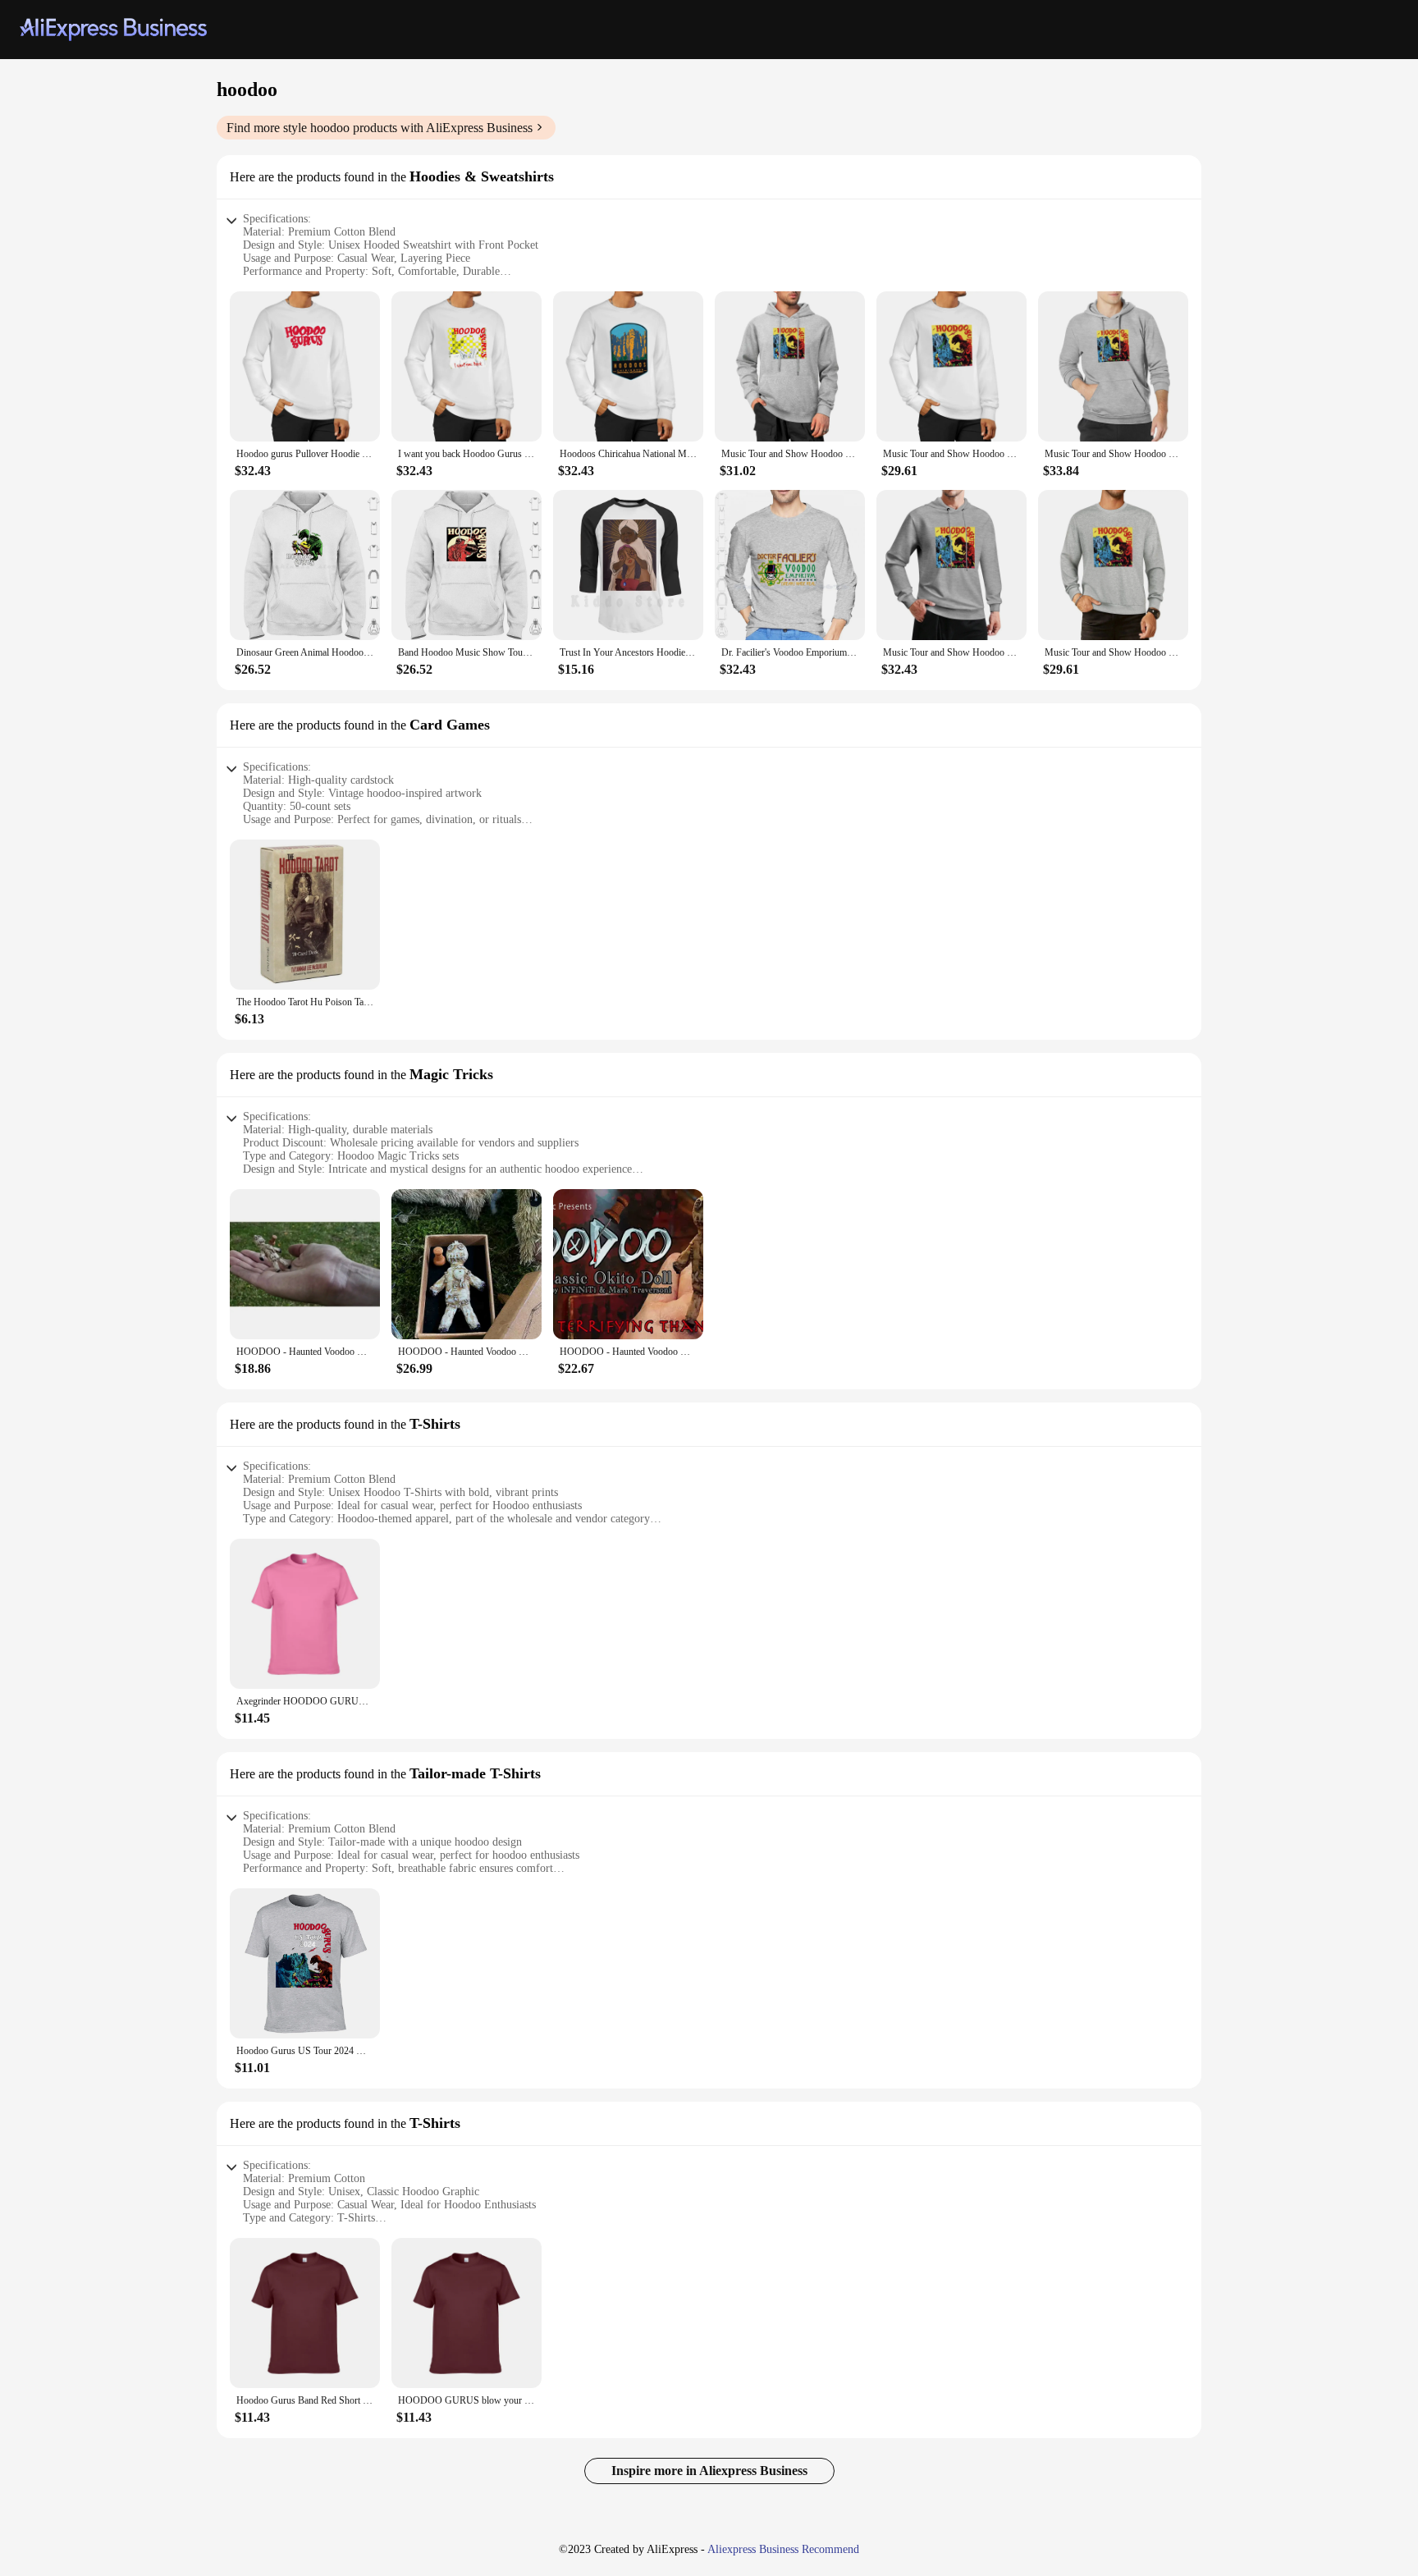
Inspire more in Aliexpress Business (709, 2471)
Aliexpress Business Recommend (783, 2549)
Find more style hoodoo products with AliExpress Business (380, 128)
